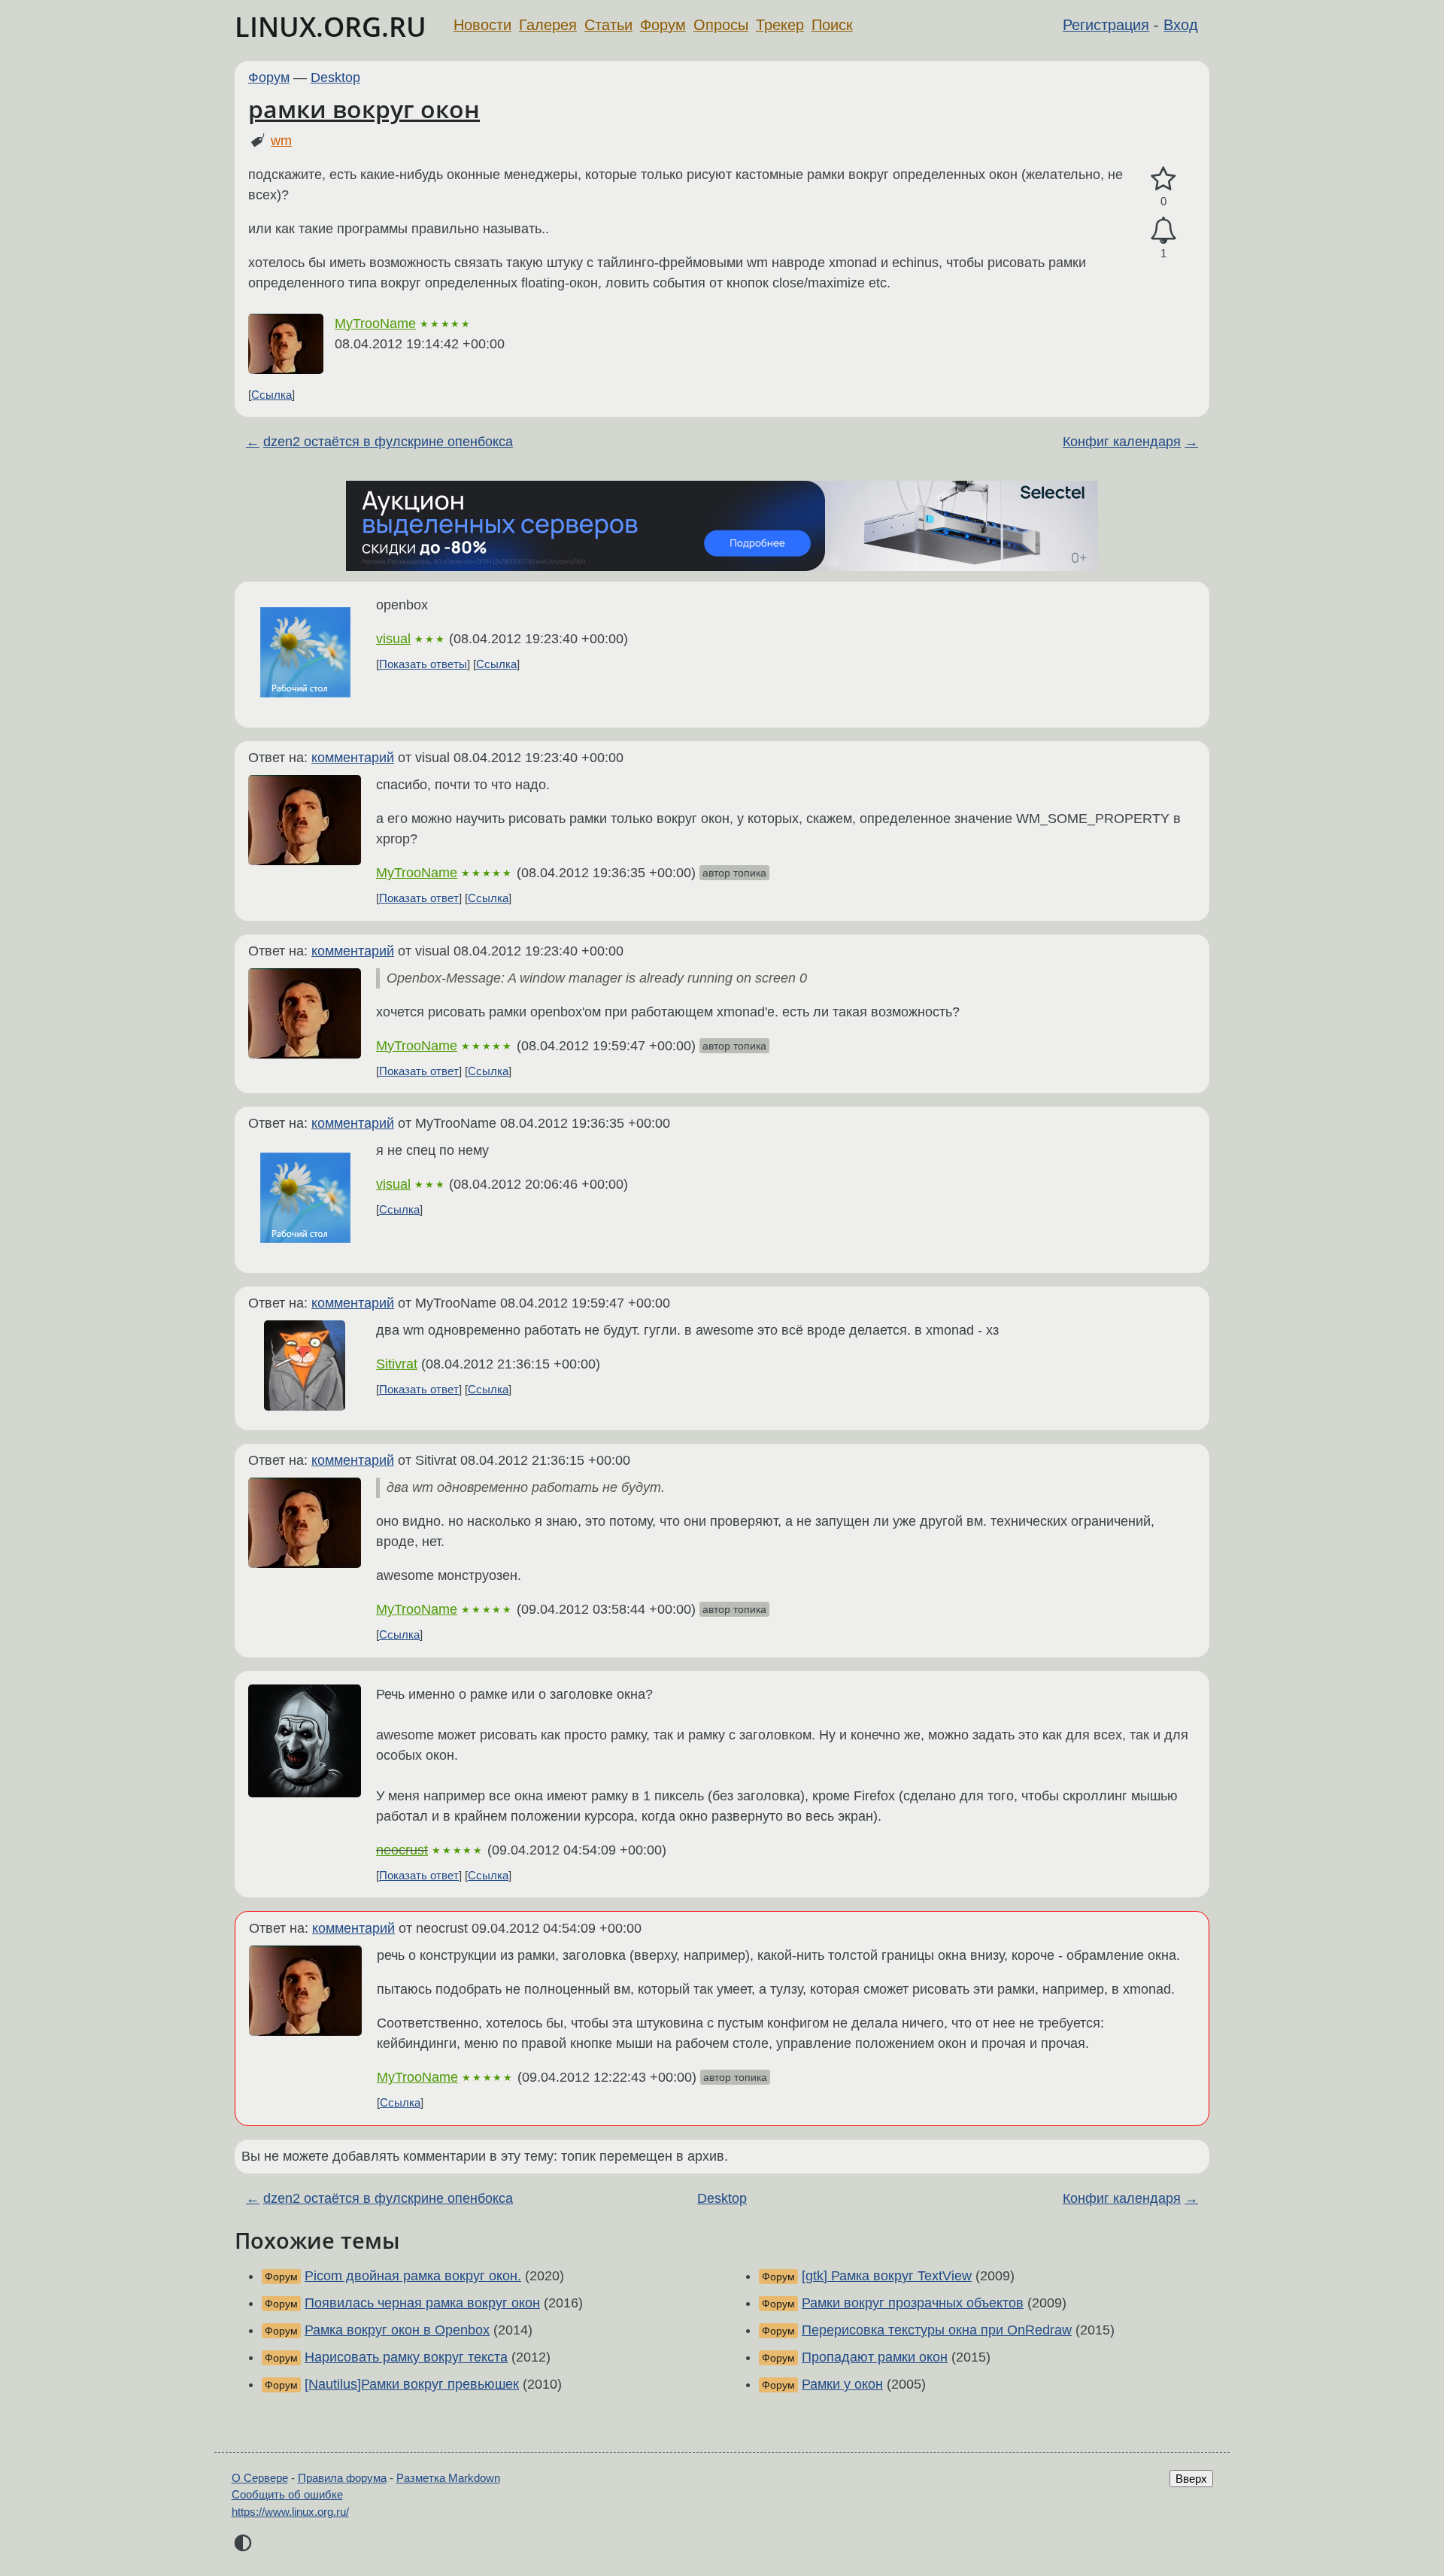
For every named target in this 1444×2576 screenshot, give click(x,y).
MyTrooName (375, 324)
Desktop (335, 77)
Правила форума (342, 2478)
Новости (482, 25)
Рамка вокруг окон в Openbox (397, 2330)
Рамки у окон (842, 2384)
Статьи (608, 25)
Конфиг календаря (1122, 442)
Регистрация (1106, 25)
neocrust (402, 1850)
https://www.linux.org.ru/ (290, 2512)
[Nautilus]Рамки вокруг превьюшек (412, 2384)
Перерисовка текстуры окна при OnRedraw (937, 2330)
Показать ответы (423, 664)
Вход (1181, 25)
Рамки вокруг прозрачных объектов (913, 2303)
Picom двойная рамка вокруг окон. (413, 2276)
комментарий (353, 758)
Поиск (832, 25)
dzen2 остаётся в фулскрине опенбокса (388, 442)
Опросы (721, 25)
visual (393, 639)
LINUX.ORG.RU (331, 27)
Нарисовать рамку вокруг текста (406, 2357)
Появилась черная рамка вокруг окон (422, 2303)
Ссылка (272, 395)
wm (281, 141)
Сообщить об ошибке (287, 2494)
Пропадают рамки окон (875, 2357)
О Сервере (260, 2478)
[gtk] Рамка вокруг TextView (887, 2276)
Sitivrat (397, 1364)
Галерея (548, 25)
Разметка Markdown (448, 2478)
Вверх (1191, 2479)
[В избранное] (1163, 179)
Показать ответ (419, 898)
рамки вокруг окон (364, 109)
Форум (663, 25)
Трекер (780, 25)
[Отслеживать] (1163, 231)
